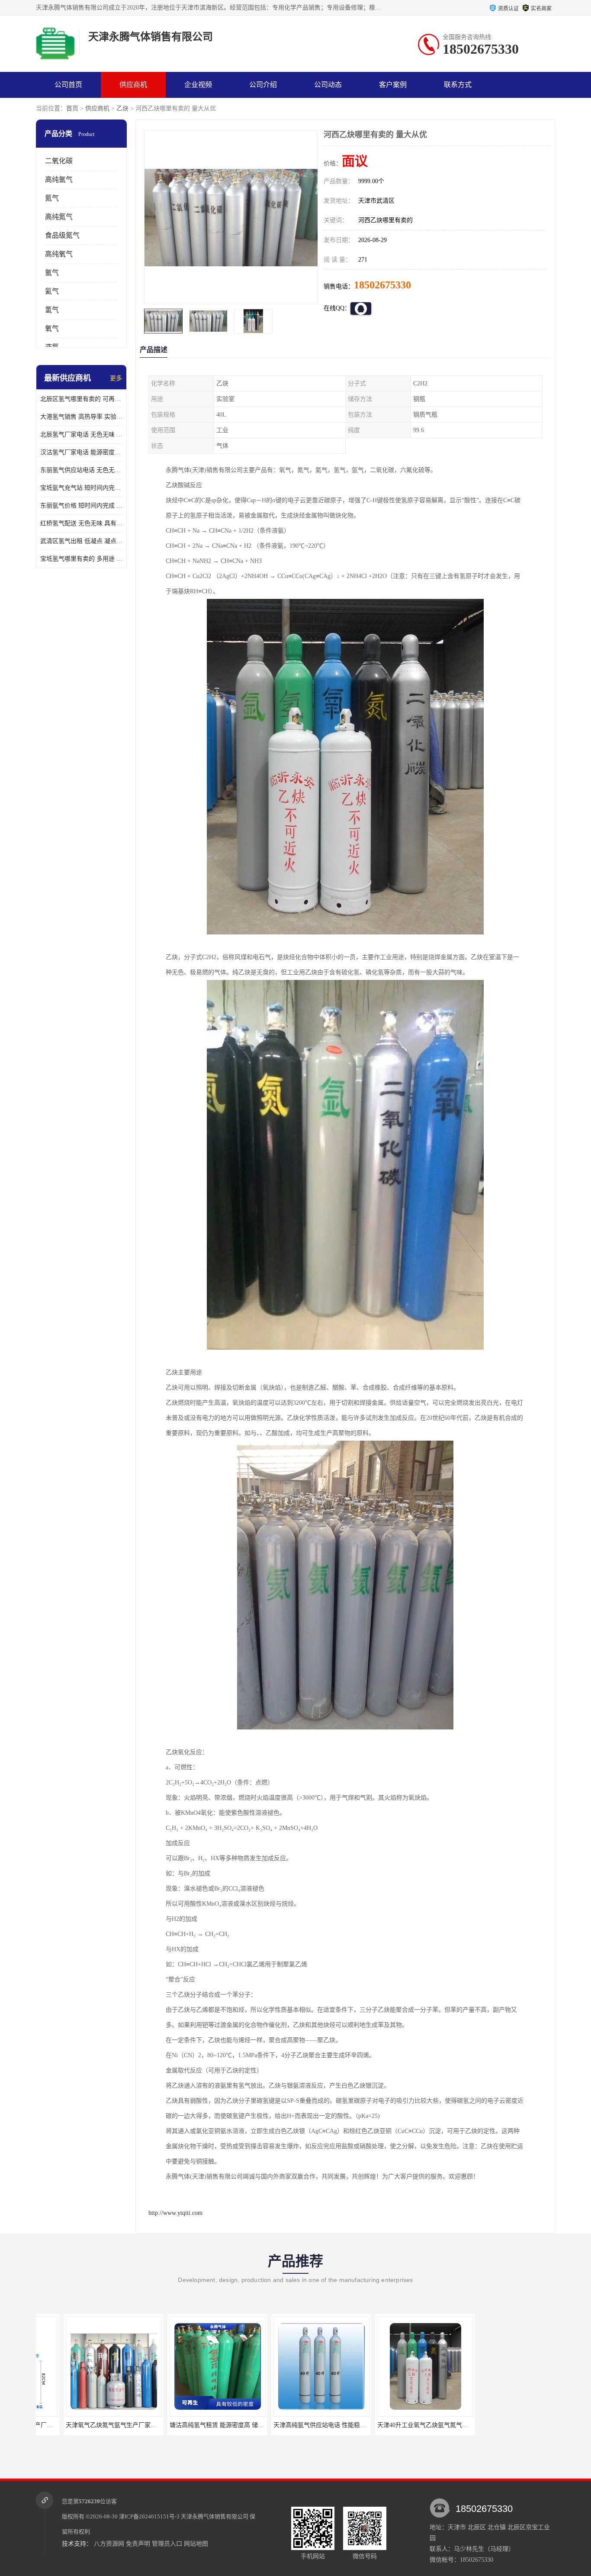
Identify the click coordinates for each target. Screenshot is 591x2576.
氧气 (52, 328)
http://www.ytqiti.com (175, 2213)
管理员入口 (167, 2544)
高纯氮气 (59, 217)
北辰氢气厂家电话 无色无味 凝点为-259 (81, 435)
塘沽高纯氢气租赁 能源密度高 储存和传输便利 (190, 2425)
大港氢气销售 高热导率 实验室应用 (81, 417)
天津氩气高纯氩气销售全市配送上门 (488, 2425)
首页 (72, 108)
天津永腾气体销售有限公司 (215, 2516)
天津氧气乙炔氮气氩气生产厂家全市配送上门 (84, 2425)
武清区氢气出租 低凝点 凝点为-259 (81, 541)
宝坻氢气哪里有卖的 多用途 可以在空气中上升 (81, 559)
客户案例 (393, 85)
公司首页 (68, 85)
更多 (116, 378)
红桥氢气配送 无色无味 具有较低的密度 (81, 523)
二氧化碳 (59, 161)
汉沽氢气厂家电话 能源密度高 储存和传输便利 (81, 452)
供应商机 (133, 85)
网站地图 (196, 2544)
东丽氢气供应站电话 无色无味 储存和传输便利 (81, 470)
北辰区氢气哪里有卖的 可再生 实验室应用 (81, 399)
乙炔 (122, 108)
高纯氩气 (59, 179)
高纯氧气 (59, 254)
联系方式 (458, 85)
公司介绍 (263, 85)
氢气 (52, 310)
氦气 (52, 291)
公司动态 (328, 85)
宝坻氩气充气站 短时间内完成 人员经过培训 (81, 488)
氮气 (52, 198)
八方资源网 (109, 2544)
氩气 (52, 273)
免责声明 (138, 2544)
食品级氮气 (62, 235)
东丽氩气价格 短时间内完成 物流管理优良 (81, 506)
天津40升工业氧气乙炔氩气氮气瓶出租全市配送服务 (405, 2425)
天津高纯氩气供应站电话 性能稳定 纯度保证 (291, 2425)
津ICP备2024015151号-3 (149, 2516)
